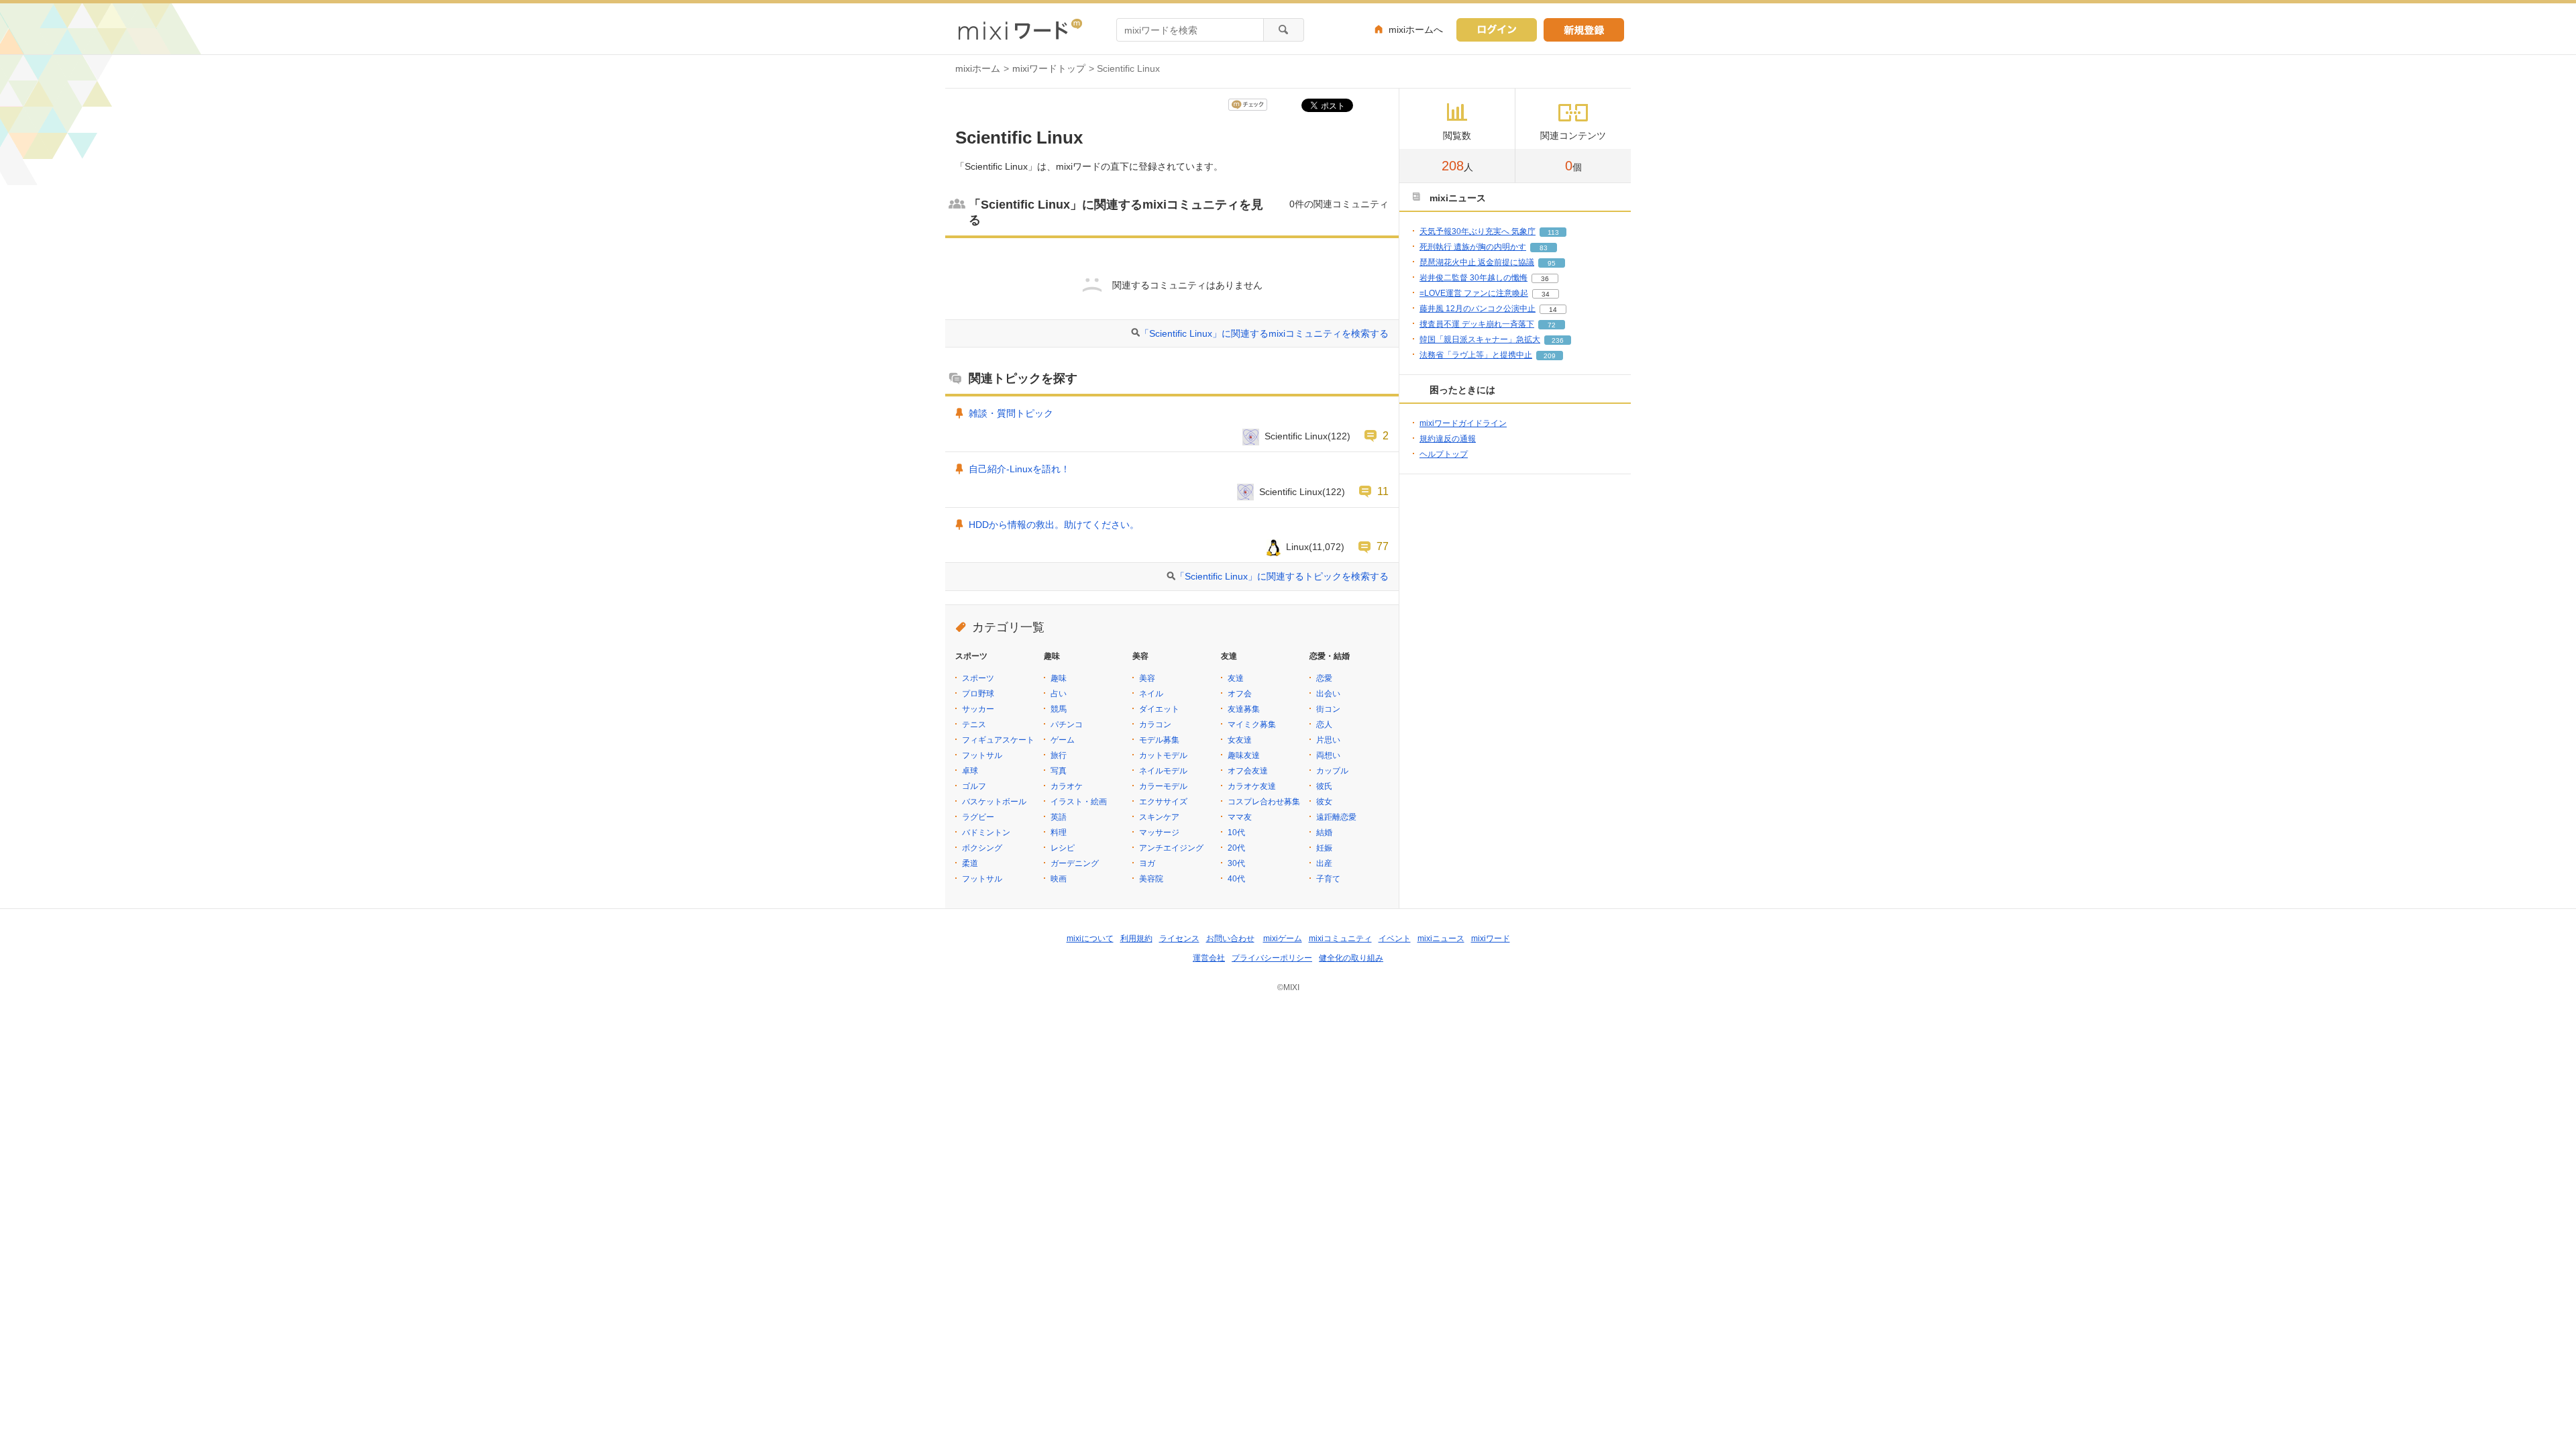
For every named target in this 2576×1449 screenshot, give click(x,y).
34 (1546, 294)
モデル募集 (1159, 740)
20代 (1236, 848)
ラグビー (978, 817)
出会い (1328, 694)
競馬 (1059, 709)
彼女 (1324, 802)
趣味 (1059, 678)
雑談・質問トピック (1011, 413)
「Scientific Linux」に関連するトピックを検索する (1282, 576)
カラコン (1155, 724)
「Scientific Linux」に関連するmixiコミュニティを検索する (1264, 333)
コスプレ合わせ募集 (1264, 802)
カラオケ (1067, 786)
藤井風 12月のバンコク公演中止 (1478, 309)
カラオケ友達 (1252, 786)
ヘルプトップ (1444, 454)
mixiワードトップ (1049, 68)
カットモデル (1163, 755)
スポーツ (978, 678)
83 (1544, 248)
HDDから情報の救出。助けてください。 (1054, 525)
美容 (1147, 678)
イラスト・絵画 (1079, 802)
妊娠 (1324, 848)
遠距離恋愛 (1336, 817)
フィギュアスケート (998, 740)
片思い (1328, 740)
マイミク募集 (1252, 724)
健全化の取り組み (1351, 958)
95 (1552, 263)
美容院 (1151, 879)
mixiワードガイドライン (1463, 423)
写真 (1059, 771)
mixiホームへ (1416, 30)
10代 (1236, 833)
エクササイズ (1163, 802)
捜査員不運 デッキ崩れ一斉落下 (1477, 324)
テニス (974, 724)
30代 (1236, 863)
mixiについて (1090, 938)
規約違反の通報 (1448, 439)
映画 (1059, 879)
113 (1553, 232)
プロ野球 (978, 694)
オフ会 (1240, 694)
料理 (1059, 833)
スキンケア (1159, 817)
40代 (1236, 879)
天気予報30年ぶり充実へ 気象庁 (1478, 231)
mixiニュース (1441, 938)
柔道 (970, 863)
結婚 (1324, 833)
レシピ (1063, 848)
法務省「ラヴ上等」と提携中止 (1476, 355)
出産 (1324, 863)
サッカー (978, 709)
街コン (1328, 709)
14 (1553, 310)
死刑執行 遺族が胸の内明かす (1473, 247)
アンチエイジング (1171, 848)
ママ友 (1240, 817)
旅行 (1059, 755)
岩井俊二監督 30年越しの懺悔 (1473, 278)
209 (1550, 356)
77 (1383, 546)
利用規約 (1136, 938)
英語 (1059, 817)
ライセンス (1179, 938)
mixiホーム (978, 68)
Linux (1297, 547)
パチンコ (1067, 724)
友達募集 (1244, 709)
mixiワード (1491, 938)
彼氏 (1324, 786)
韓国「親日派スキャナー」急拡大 (1480, 339)
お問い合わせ (1230, 938)
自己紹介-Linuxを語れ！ (1019, 469)
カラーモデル (1163, 786)
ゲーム (1063, 740)
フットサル (982, 755)
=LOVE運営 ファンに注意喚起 (1474, 293)
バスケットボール (994, 802)
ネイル (1151, 694)
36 (1545, 279)
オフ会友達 (1248, 771)
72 (1552, 325)
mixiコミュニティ (1340, 938)
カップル (1332, 771)
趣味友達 (1244, 755)
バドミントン (986, 833)
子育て (1328, 879)
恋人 (1324, 724)
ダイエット (1159, 709)
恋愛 (1324, 678)
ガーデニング (1075, 863)
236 (1558, 340)
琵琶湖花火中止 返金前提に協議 (1477, 262)
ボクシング (982, 848)
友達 (1236, 678)
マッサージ (1159, 833)
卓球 (970, 771)
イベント (1395, 938)
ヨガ (1147, 863)
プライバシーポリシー (1272, 958)
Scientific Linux (1296, 436)
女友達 (1240, 740)
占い (1059, 694)
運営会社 (1209, 958)
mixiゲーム (1283, 938)
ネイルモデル (1163, 771)
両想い (1328, 755)
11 (1383, 491)
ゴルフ (974, 786)
